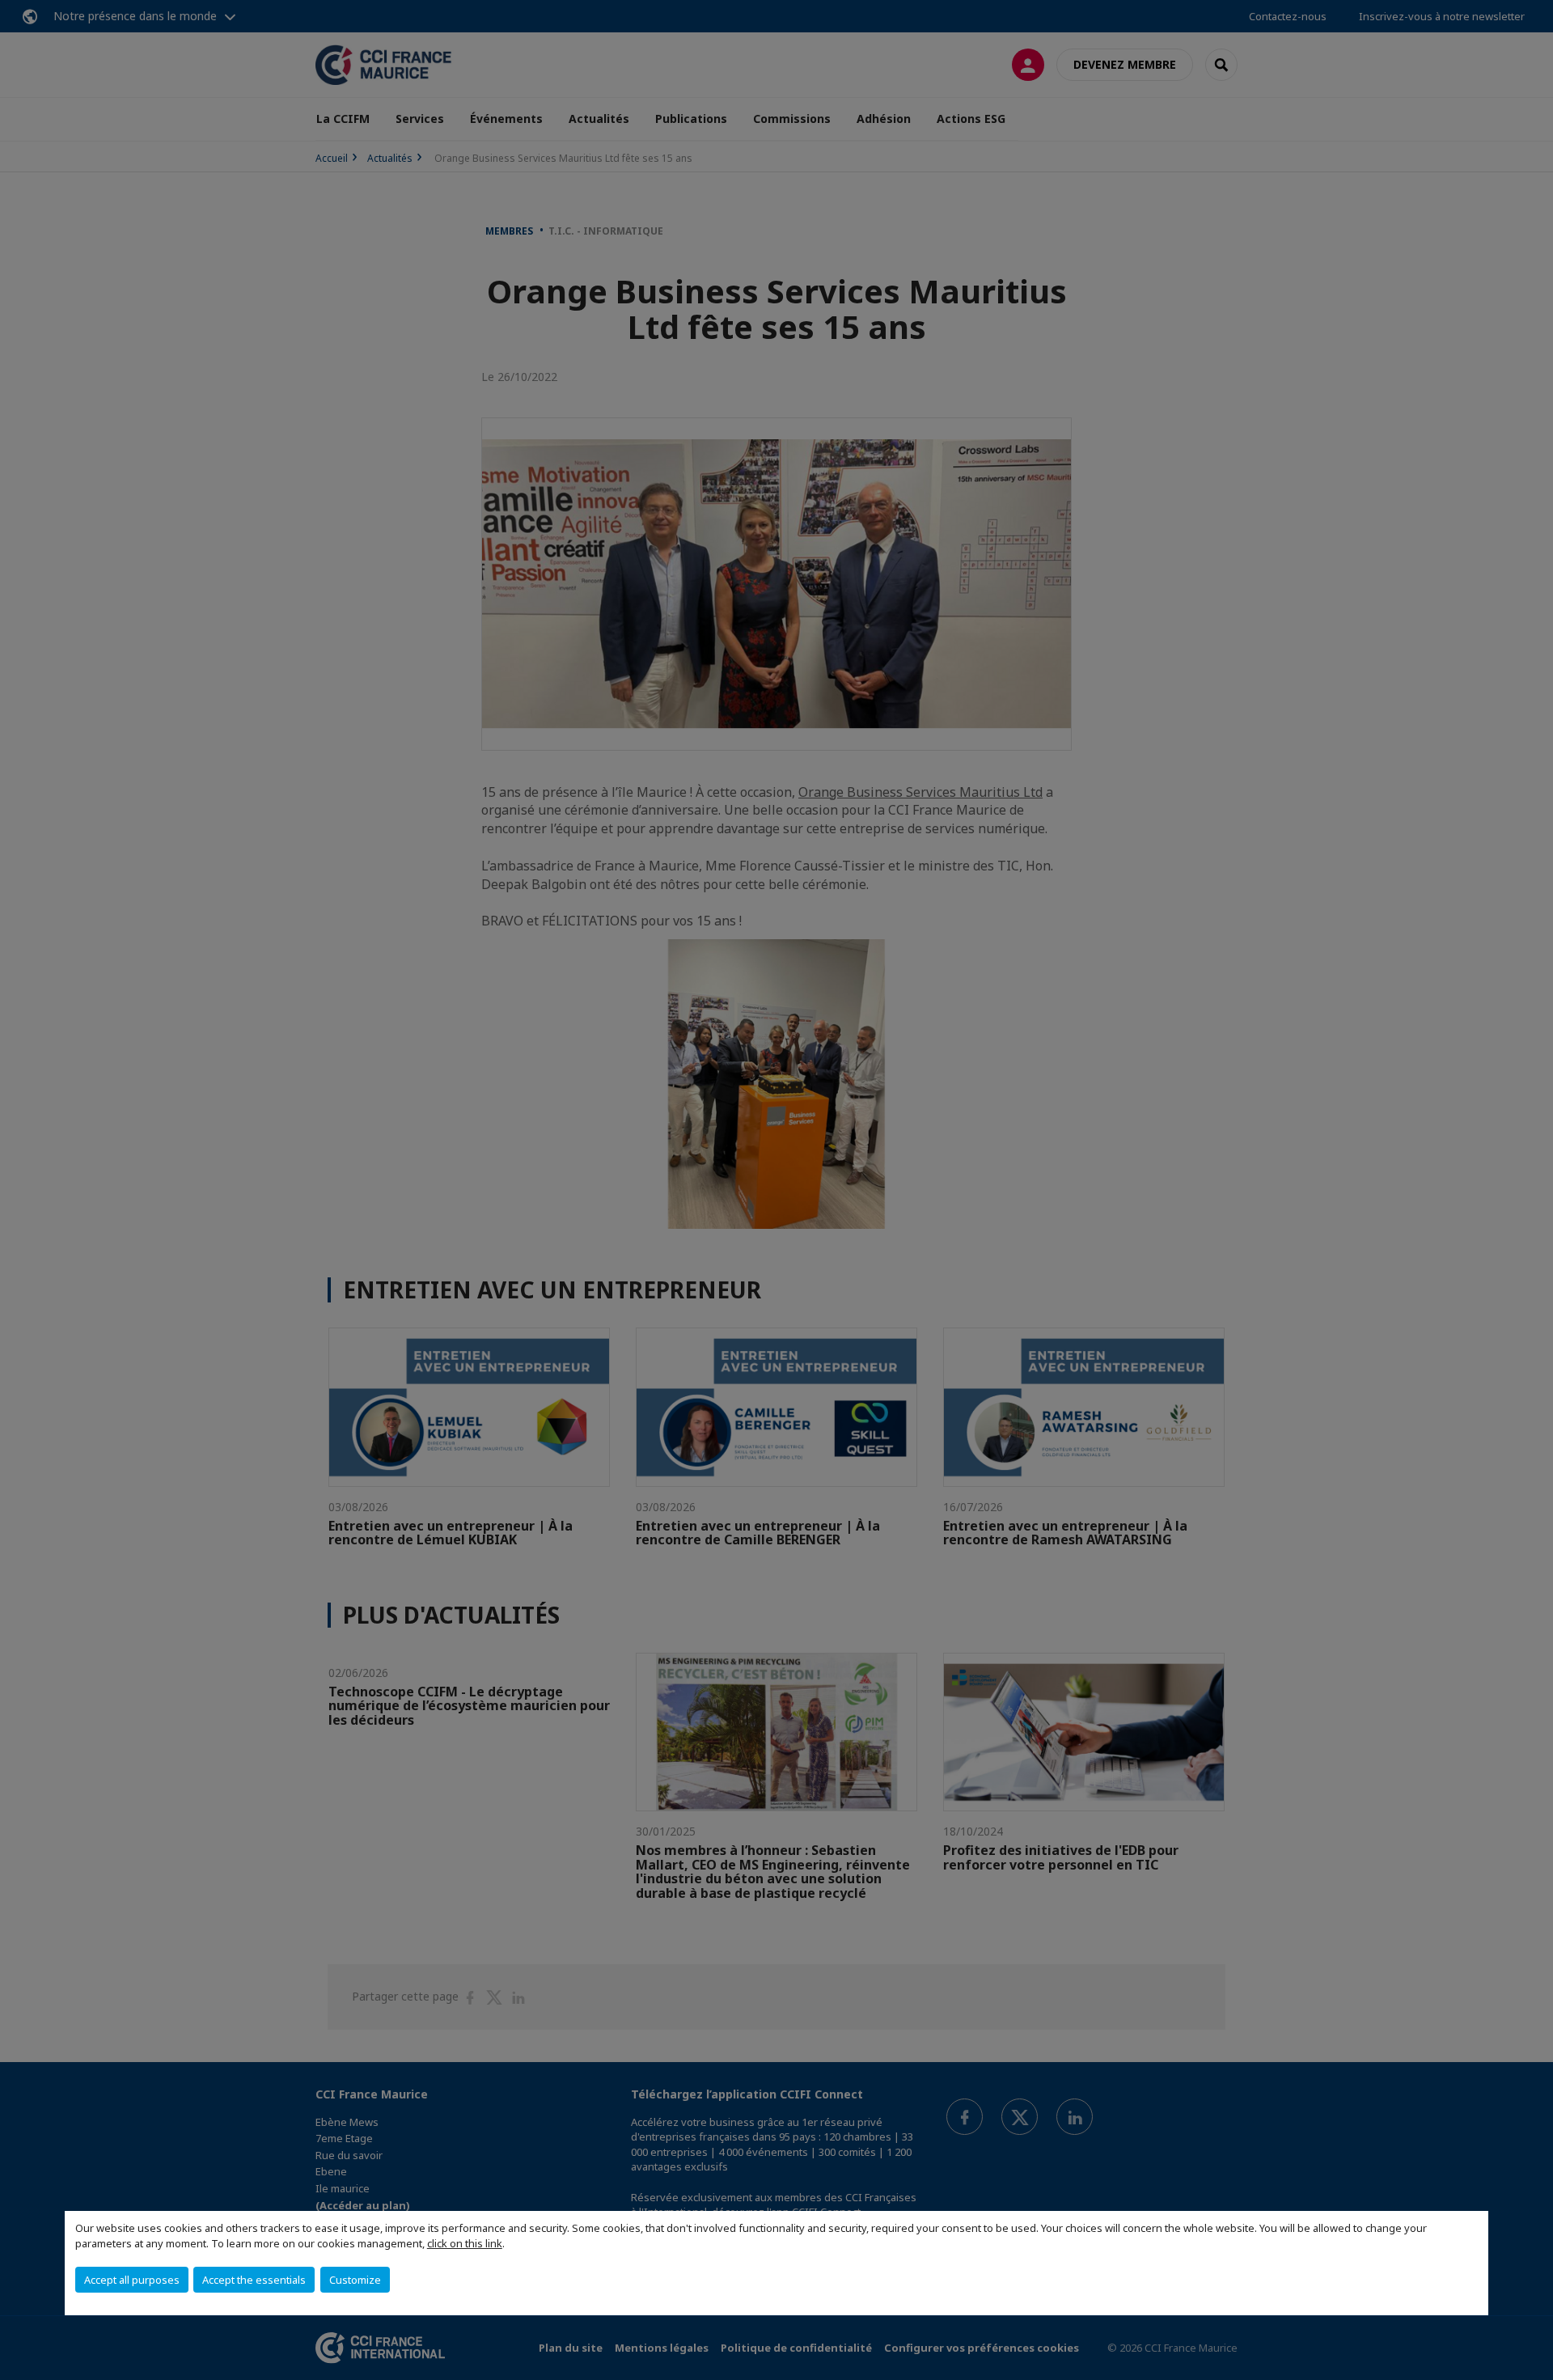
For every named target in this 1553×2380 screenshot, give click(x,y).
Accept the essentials (254, 2280)
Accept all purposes (132, 2280)
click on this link (465, 2243)
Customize (355, 2280)
